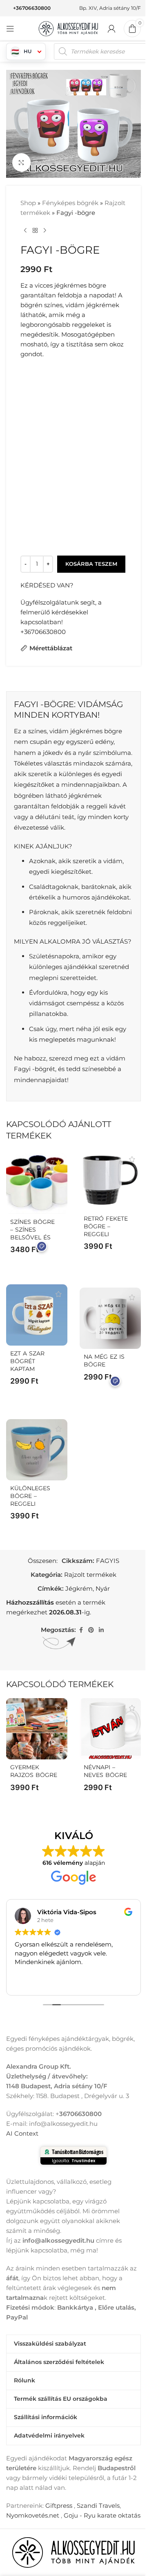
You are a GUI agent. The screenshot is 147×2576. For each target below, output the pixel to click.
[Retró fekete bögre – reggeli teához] (110, 1180)
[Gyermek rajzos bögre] (37, 1729)
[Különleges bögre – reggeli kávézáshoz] (37, 1450)
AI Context (22, 2133)
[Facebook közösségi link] (81, 1630)
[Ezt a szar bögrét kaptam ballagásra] (37, 1315)
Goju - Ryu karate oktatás (102, 2515)
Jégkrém (79, 1588)
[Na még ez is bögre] (110, 1318)
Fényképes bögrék (70, 203)
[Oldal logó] (69, 28)
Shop (28, 203)
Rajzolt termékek (90, 1575)
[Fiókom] (111, 29)
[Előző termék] (25, 231)
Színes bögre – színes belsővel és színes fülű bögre (32, 1237)
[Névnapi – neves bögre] (110, 1729)
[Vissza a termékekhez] (35, 231)
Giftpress (59, 2506)
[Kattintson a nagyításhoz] (21, 162)
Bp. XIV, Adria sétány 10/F (110, 8)
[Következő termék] (45, 231)
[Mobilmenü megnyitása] (10, 29)
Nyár (103, 1588)
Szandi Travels (98, 2506)
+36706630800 (32, 8)
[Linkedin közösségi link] (101, 1630)
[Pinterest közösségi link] (91, 1630)
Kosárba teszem (91, 564)
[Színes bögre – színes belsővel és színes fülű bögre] (37, 1183)
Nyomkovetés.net (33, 2515)
